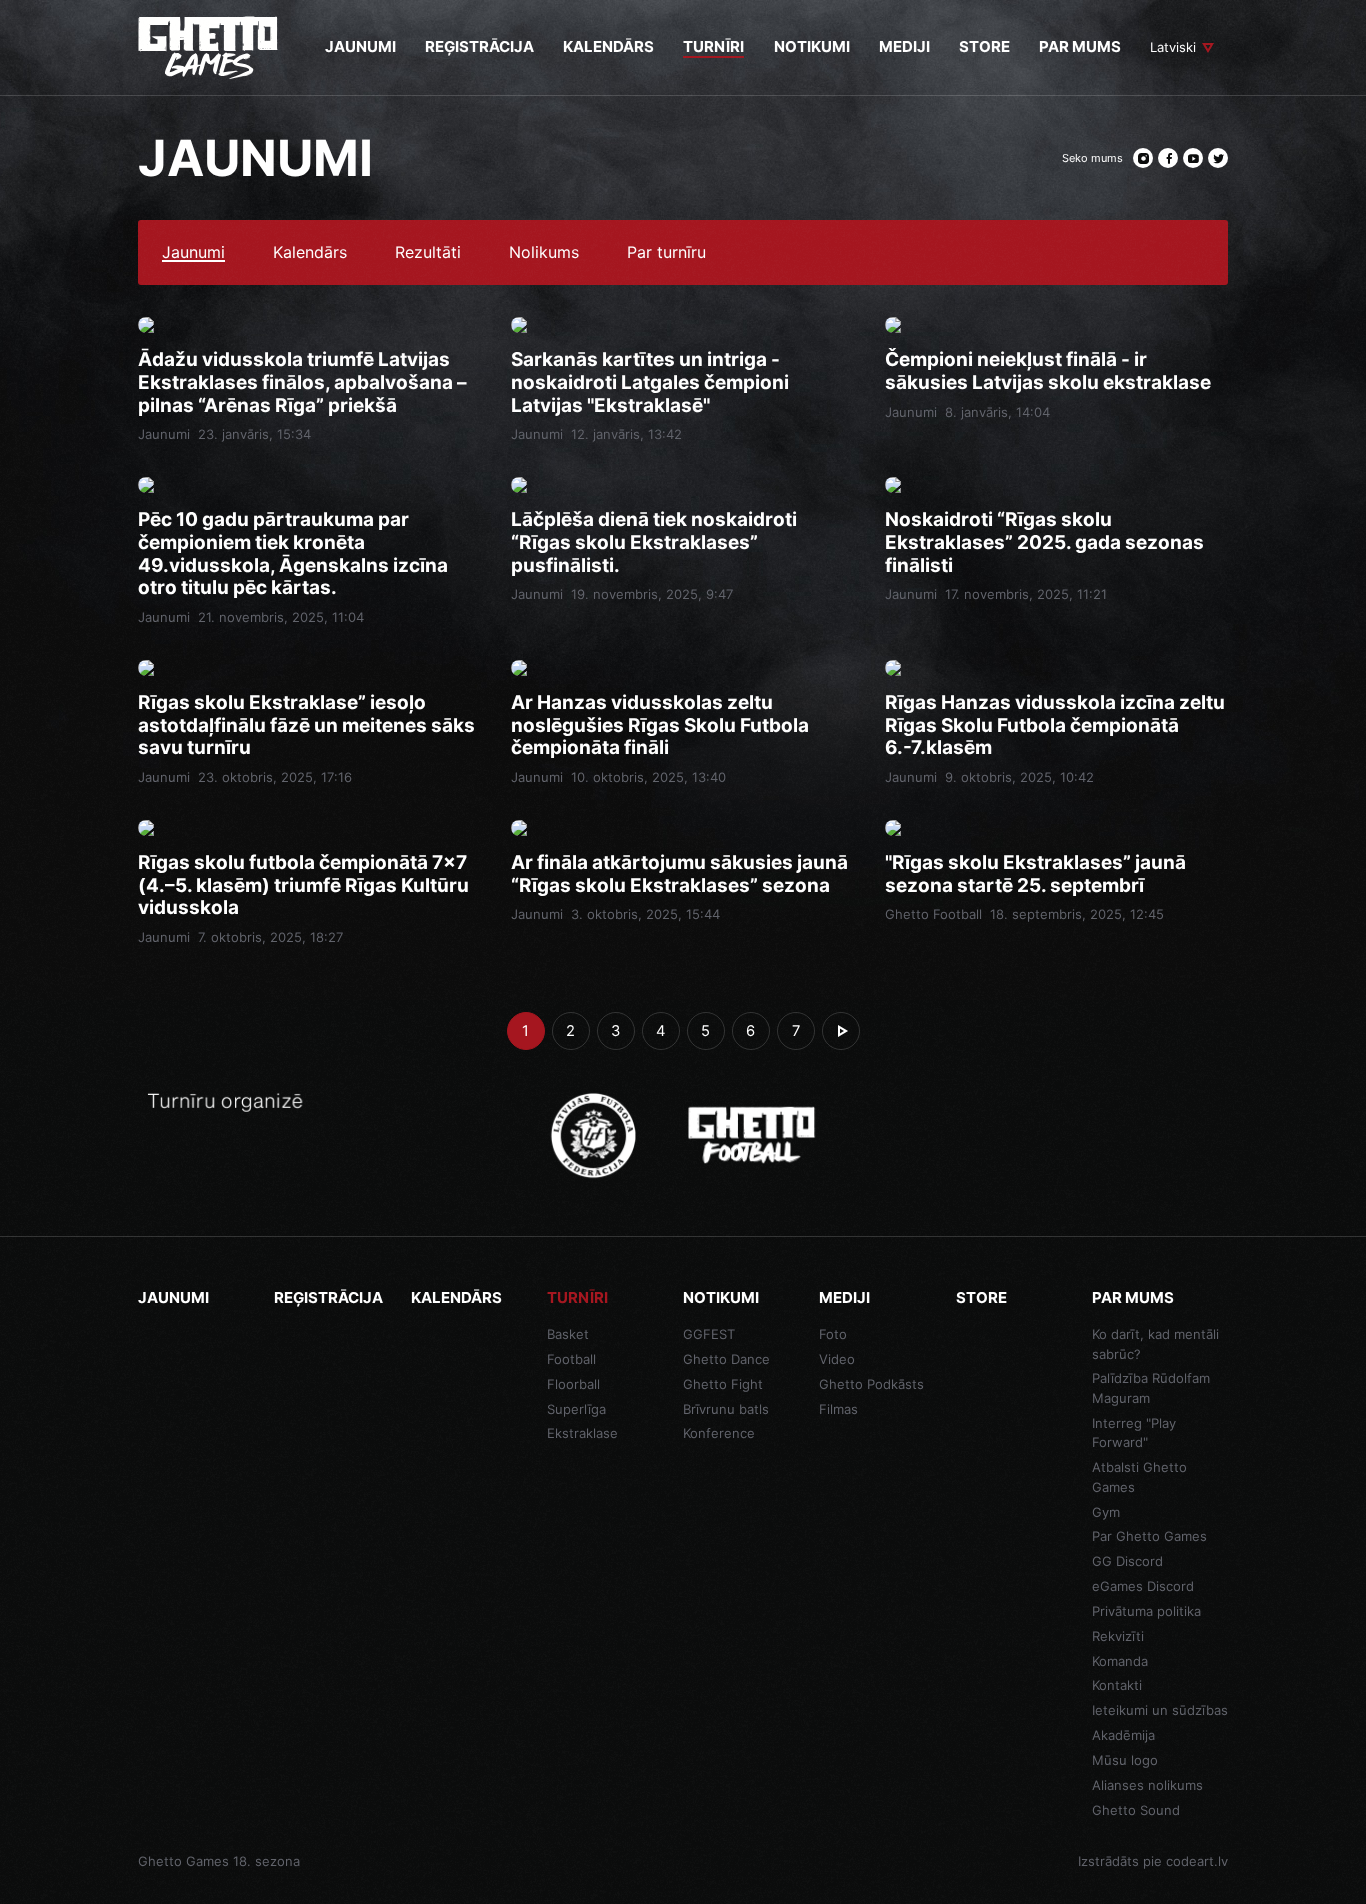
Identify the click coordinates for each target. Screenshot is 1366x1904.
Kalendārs (310, 253)
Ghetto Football (933, 914)
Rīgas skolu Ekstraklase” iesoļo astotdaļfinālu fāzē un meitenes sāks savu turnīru (306, 726)
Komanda (1120, 1661)
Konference (719, 1433)
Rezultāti (428, 253)
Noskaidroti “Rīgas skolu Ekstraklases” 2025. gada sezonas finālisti (1044, 543)
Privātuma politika (1146, 1611)
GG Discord (1127, 1561)
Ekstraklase (582, 1433)
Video (837, 1359)
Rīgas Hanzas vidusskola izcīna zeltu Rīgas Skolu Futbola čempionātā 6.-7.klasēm (1055, 726)
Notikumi (721, 1297)
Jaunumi (193, 253)
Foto (833, 1334)
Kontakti (1117, 1685)
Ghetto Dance (726, 1359)
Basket (568, 1334)
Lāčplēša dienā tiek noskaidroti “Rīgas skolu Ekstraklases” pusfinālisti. (654, 543)
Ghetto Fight (723, 1384)
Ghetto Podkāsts (871, 1384)
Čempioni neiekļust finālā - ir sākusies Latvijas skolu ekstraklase (1048, 371)
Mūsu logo (1125, 1760)
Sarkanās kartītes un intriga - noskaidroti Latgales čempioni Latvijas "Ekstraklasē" (650, 383)
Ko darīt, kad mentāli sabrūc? (1155, 1344)
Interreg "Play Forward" (1134, 1433)
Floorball (573, 1384)
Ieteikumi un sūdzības (1160, 1710)
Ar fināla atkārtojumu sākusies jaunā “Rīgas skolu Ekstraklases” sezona (679, 874)
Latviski (1173, 47)
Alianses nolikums (1147, 1785)
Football (571, 1359)
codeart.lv (1197, 1861)
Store (981, 1297)
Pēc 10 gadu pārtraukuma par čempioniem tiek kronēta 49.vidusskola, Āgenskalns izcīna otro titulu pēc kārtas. (293, 554)
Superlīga (576, 1409)
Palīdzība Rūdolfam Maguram (1151, 1388)
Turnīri (577, 1297)
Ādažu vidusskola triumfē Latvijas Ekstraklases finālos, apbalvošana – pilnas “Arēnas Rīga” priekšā (302, 383)
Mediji (844, 1297)
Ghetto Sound (1136, 1810)
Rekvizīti (1118, 1636)
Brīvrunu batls (726, 1409)
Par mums (1133, 1297)
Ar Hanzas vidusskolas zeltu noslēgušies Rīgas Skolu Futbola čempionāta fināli (660, 726)
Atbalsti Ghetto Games (1139, 1477)
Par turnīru (666, 253)
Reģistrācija (328, 1297)
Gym (1106, 1512)
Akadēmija (1123, 1735)
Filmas (838, 1409)
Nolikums (544, 253)
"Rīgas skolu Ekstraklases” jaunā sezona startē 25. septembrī (1035, 874)
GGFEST (709, 1334)
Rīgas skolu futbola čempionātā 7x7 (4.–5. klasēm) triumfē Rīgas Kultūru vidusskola (303, 886)
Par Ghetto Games (1149, 1536)
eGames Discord (1143, 1586)
